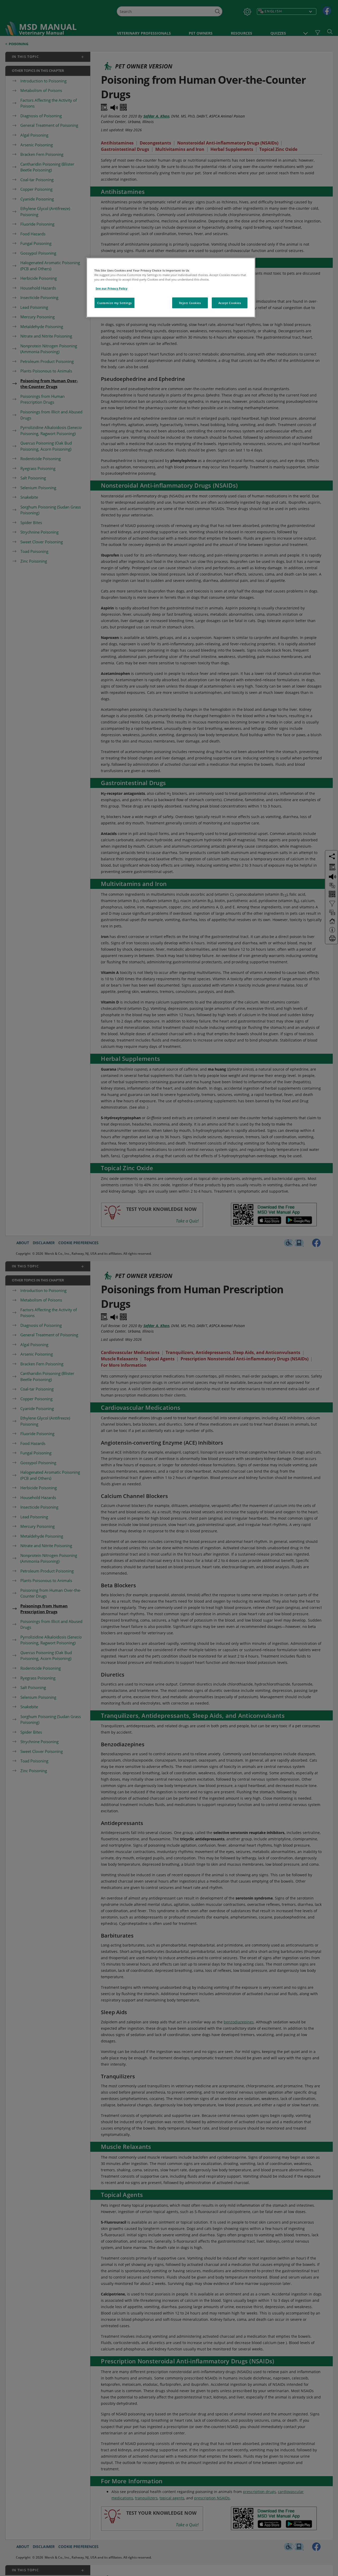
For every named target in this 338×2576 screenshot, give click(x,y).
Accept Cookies (230, 303)
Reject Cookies (190, 303)
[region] (171, 288)
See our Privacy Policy (111, 288)
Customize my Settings (114, 303)
